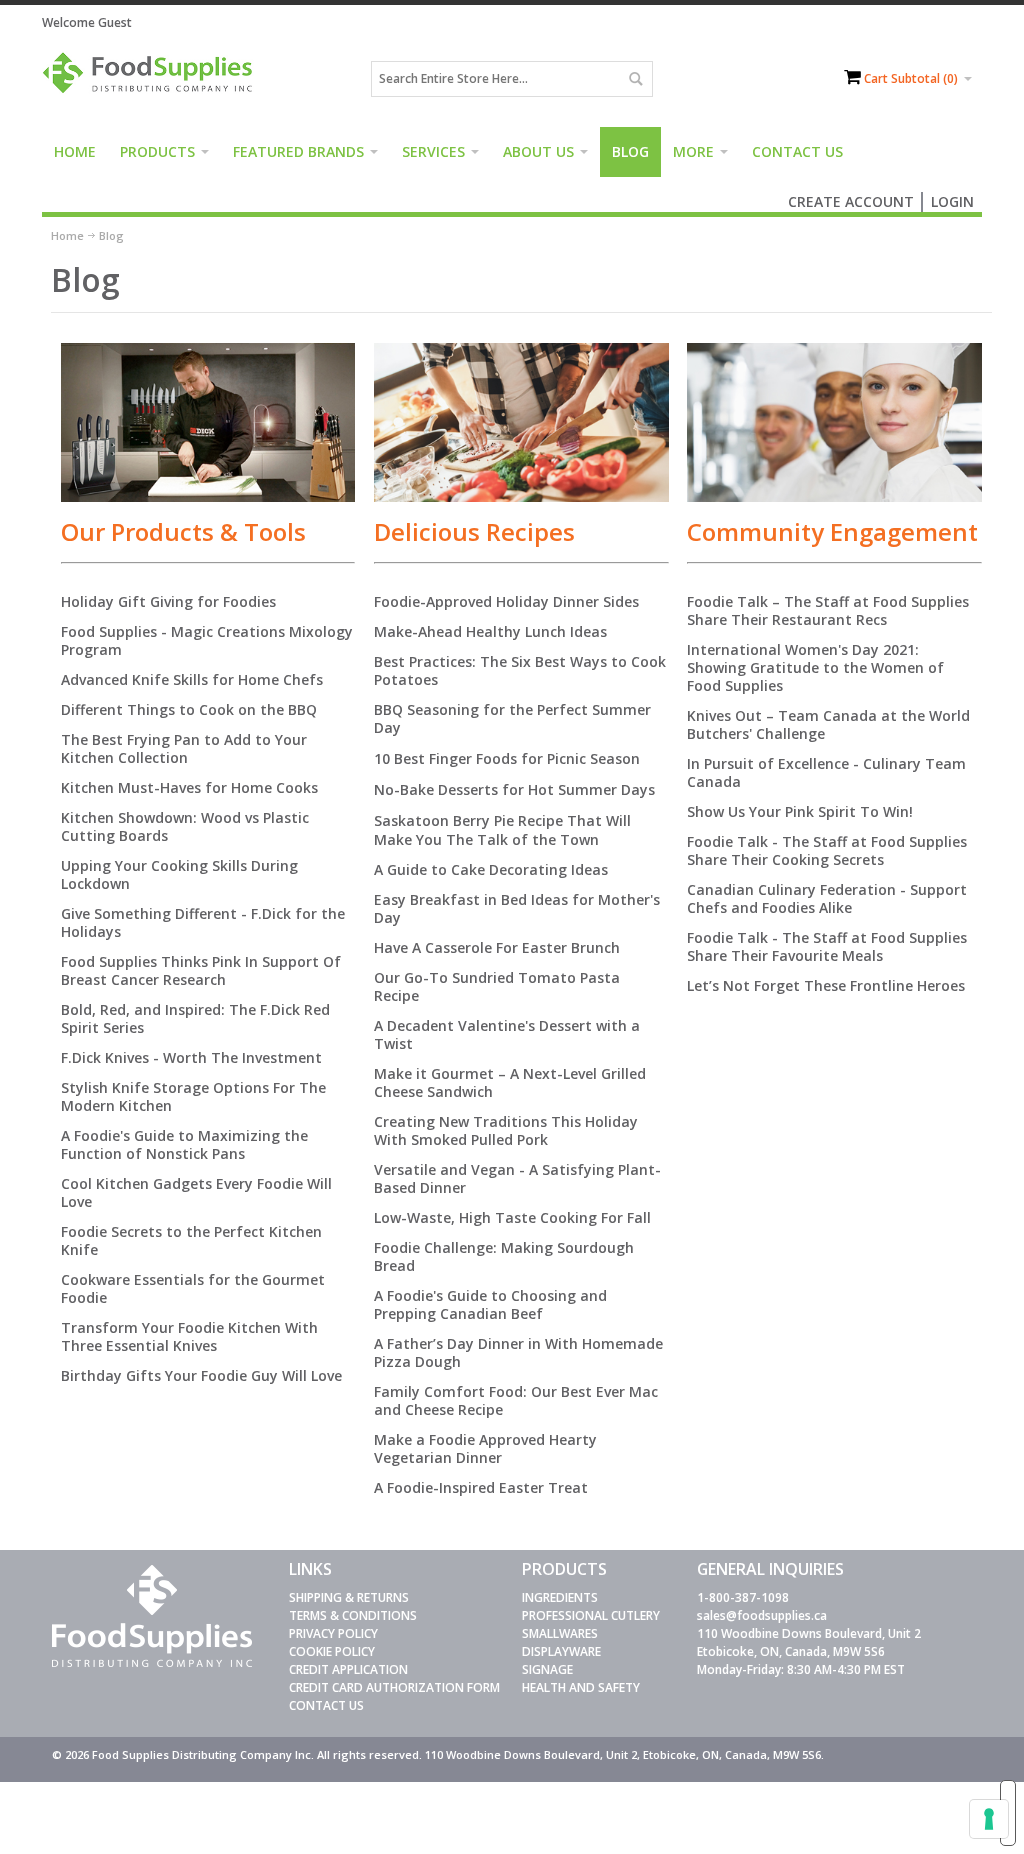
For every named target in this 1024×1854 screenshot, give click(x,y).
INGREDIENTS (560, 1597)
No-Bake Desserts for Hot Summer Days (514, 789)
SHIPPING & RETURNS (349, 1597)
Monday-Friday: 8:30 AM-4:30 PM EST (801, 1669)
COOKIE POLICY (332, 1651)
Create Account (851, 201)
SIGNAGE (547, 1669)
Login (952, 201)
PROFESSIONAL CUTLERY (591, 1615)
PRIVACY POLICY (333, 1633)
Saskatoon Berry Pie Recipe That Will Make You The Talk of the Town (502, 830)
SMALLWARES (560, 1633)
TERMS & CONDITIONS (353, 1615)
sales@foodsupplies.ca (762, 1615)
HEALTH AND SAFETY (581, 1687)
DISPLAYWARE (561, 1651)
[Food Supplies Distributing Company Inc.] (152, 79)
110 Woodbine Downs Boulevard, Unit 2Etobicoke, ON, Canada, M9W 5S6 (809, 1642)
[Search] (635, 79)
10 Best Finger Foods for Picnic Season (507, 758)
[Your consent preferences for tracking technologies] (989, 1819)
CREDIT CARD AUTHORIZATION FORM (394, 1687)
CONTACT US (326, 1705)
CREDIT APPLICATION (348, 1669)
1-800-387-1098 (743, 1597)
